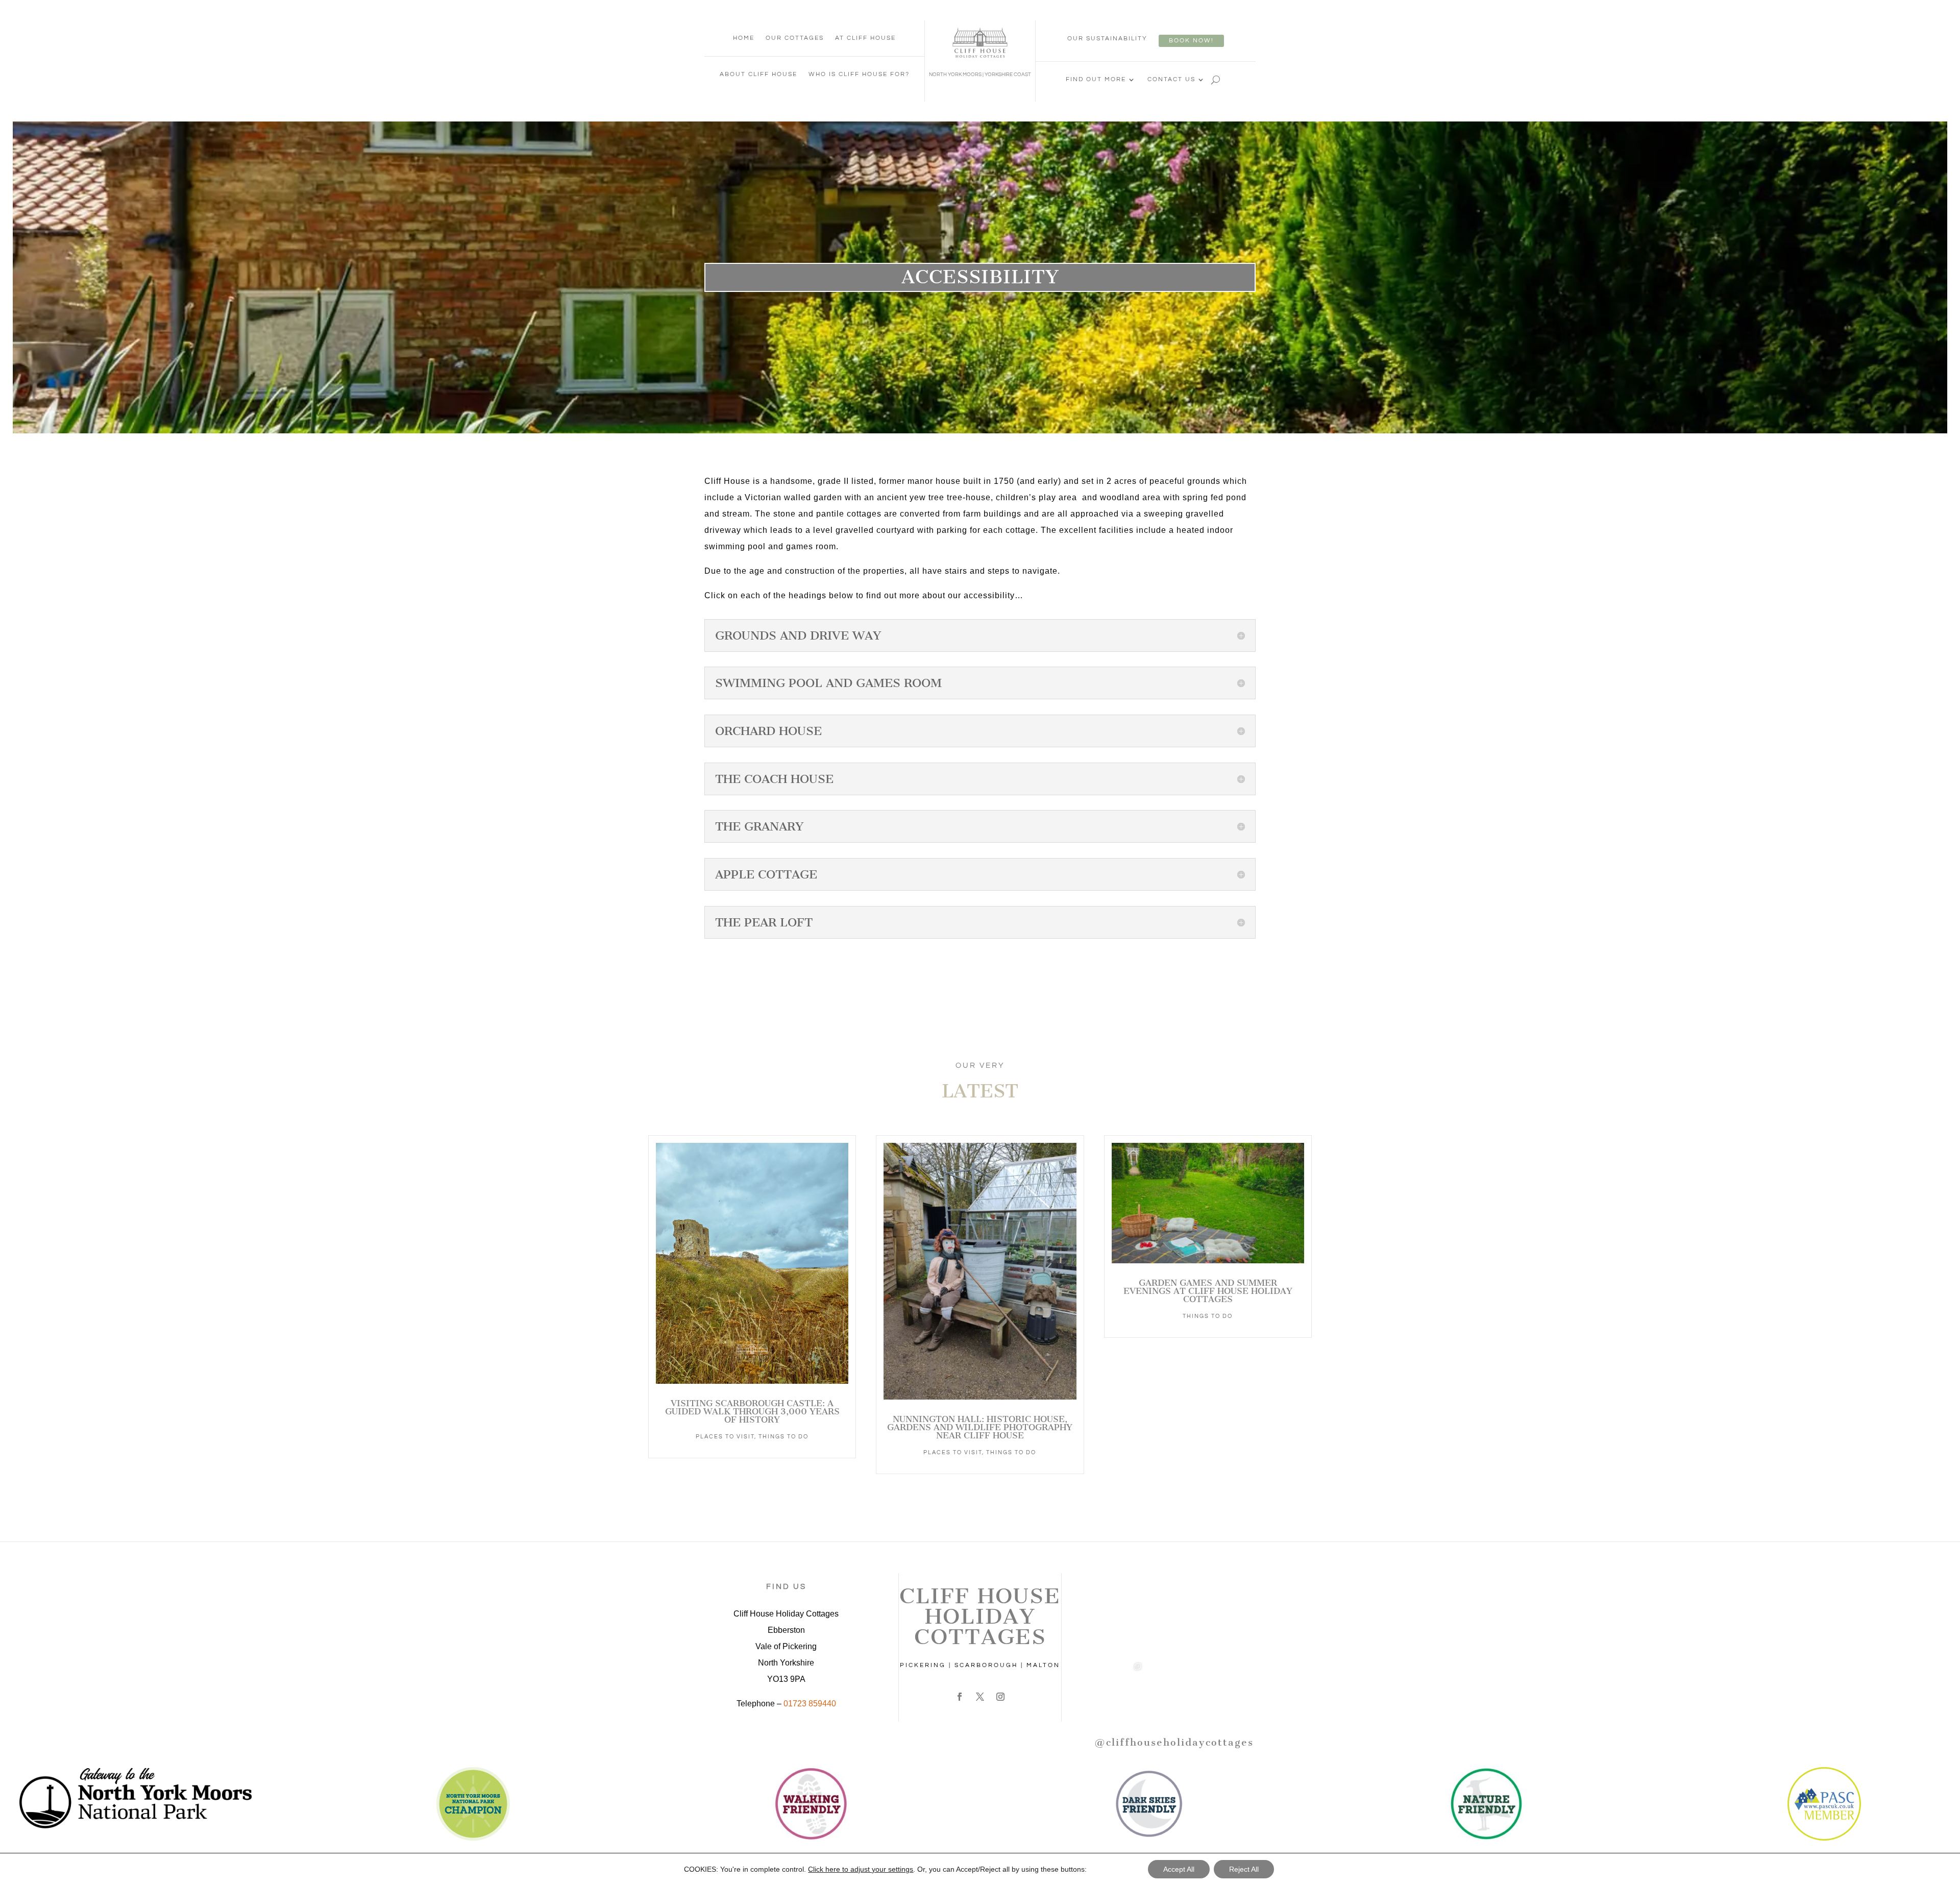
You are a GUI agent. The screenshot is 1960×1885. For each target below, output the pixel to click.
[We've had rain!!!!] (1174, 1686)
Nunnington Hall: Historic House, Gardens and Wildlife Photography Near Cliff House (980, 1427)
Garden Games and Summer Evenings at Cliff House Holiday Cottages (1208, 1291)
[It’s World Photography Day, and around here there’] (1118, 1686)
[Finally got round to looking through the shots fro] (1230, 1686)
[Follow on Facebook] (960, 1697)
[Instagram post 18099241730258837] (1230, 1630)
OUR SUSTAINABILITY (1107, 39)
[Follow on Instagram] (1000, 1697)
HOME (744, 38)
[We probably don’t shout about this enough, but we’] (1118, 1630)
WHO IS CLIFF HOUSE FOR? (859, 74)
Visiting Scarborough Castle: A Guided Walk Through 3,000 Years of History (752, 1411)
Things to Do (783, 1437)
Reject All (1244, 1869)
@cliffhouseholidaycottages (1174, 1742)
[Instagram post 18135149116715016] (1174, 1630)
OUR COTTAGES (795, 38)
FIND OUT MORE (1096, 79)
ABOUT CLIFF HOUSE (758, 74)
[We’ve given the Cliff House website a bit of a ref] (1230, 1574)
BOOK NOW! (1191, 41)
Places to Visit (725, 1437)
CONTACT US (1171, 79)
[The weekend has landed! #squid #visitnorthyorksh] (1174, 1574)
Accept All (1179, 1869)
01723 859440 (810, 1704)
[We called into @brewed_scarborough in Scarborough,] (1118, 1574)
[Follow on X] (980, 1697)
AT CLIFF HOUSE (865, 38)
